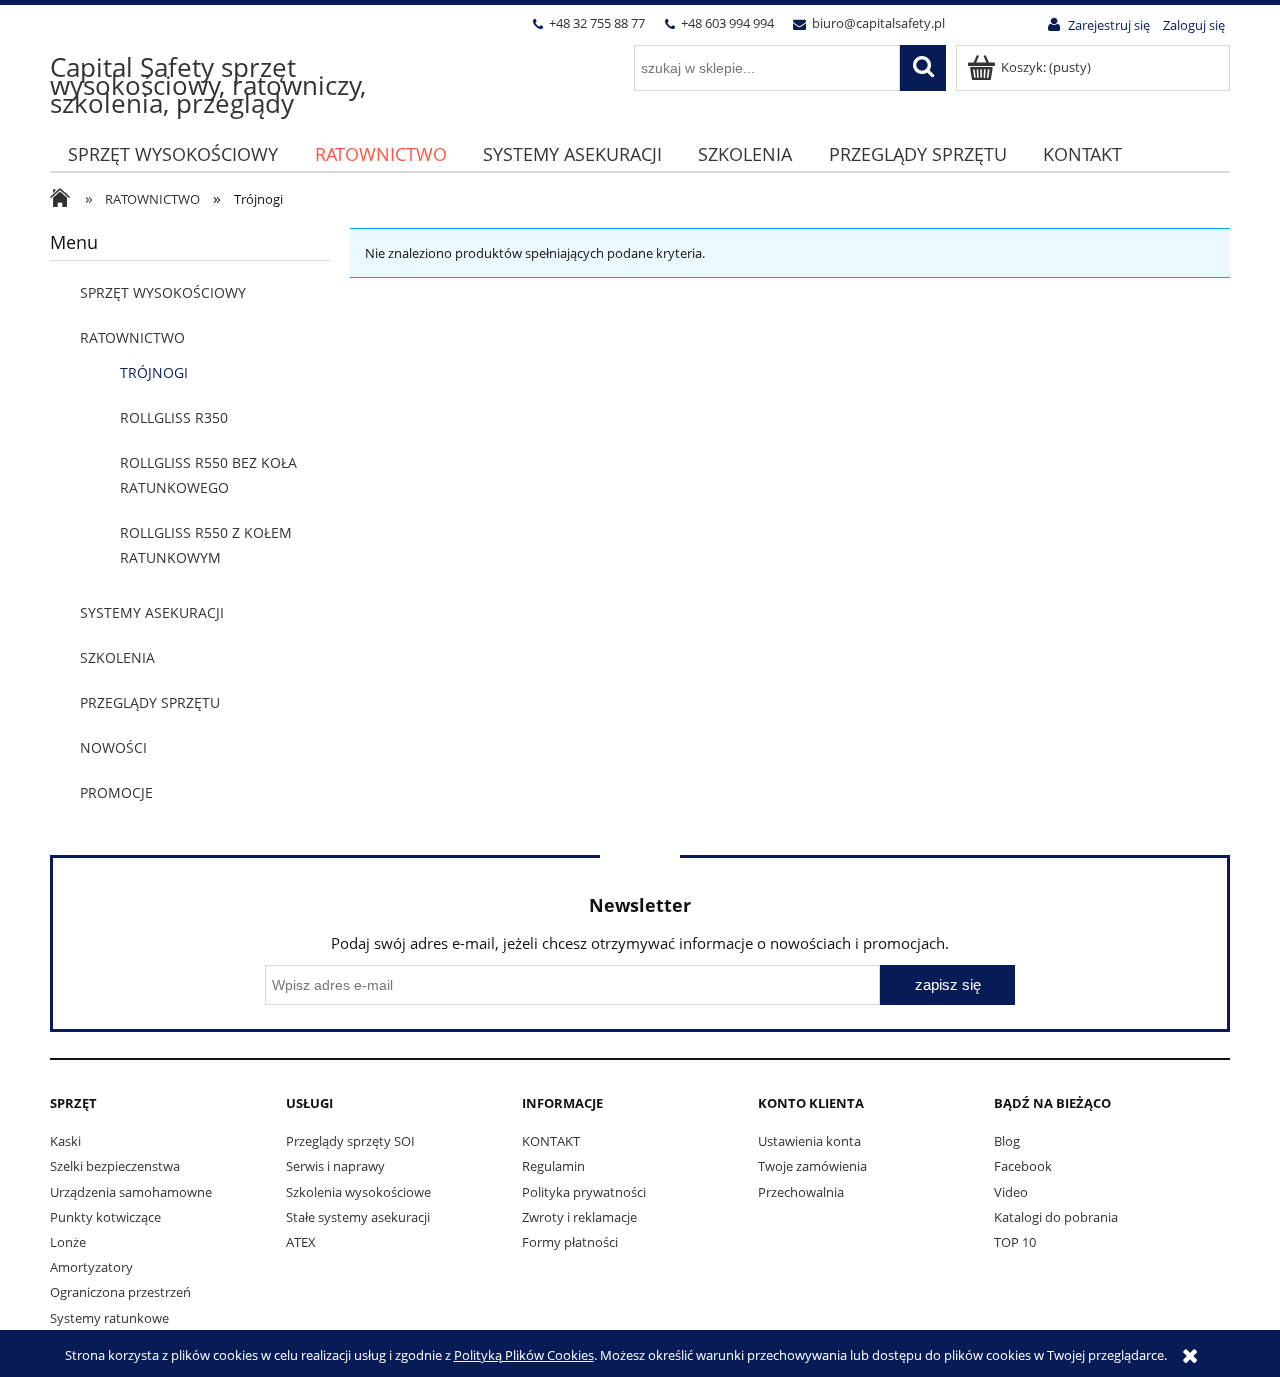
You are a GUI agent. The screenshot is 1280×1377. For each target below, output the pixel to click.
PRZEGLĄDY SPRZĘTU (150, 702)
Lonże (68, 1242)
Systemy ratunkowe (109, 1318)
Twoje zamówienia (812, 1166)
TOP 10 (1015, 1242)
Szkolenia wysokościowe (358, 1192)
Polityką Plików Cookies (524, 1355)
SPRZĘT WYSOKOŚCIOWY (163, 292)
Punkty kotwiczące (105, 1217)
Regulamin (553, 1166)
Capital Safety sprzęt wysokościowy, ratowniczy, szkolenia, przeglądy (208, 85)
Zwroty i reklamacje (579, 1217)
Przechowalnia (801, 1192)
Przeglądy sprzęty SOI (350, 1141)
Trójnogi (154, 372)
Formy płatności (570, 1242)
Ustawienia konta (809, 1141)
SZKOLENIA (117, 657)
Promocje (116, 792)
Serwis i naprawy (335, 1166)
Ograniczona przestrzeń (120, 1292)
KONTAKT (551, 1141)
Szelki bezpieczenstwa (115, 1166)
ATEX (301, 1242)
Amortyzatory (91, 1267)
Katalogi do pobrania (1056, 1217)
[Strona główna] (65, 200)
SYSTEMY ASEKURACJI (152, 612)
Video (1011, 1192)
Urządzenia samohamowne (131, 1192)
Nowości (113, 747)
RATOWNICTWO (132, 337)
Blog (1007, 1141)
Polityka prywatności (584, 1192)
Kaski (65, 1141)
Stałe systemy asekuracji (358, 1217)
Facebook (1023, 1166)
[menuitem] (173, 154)
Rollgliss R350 (174, 417)
